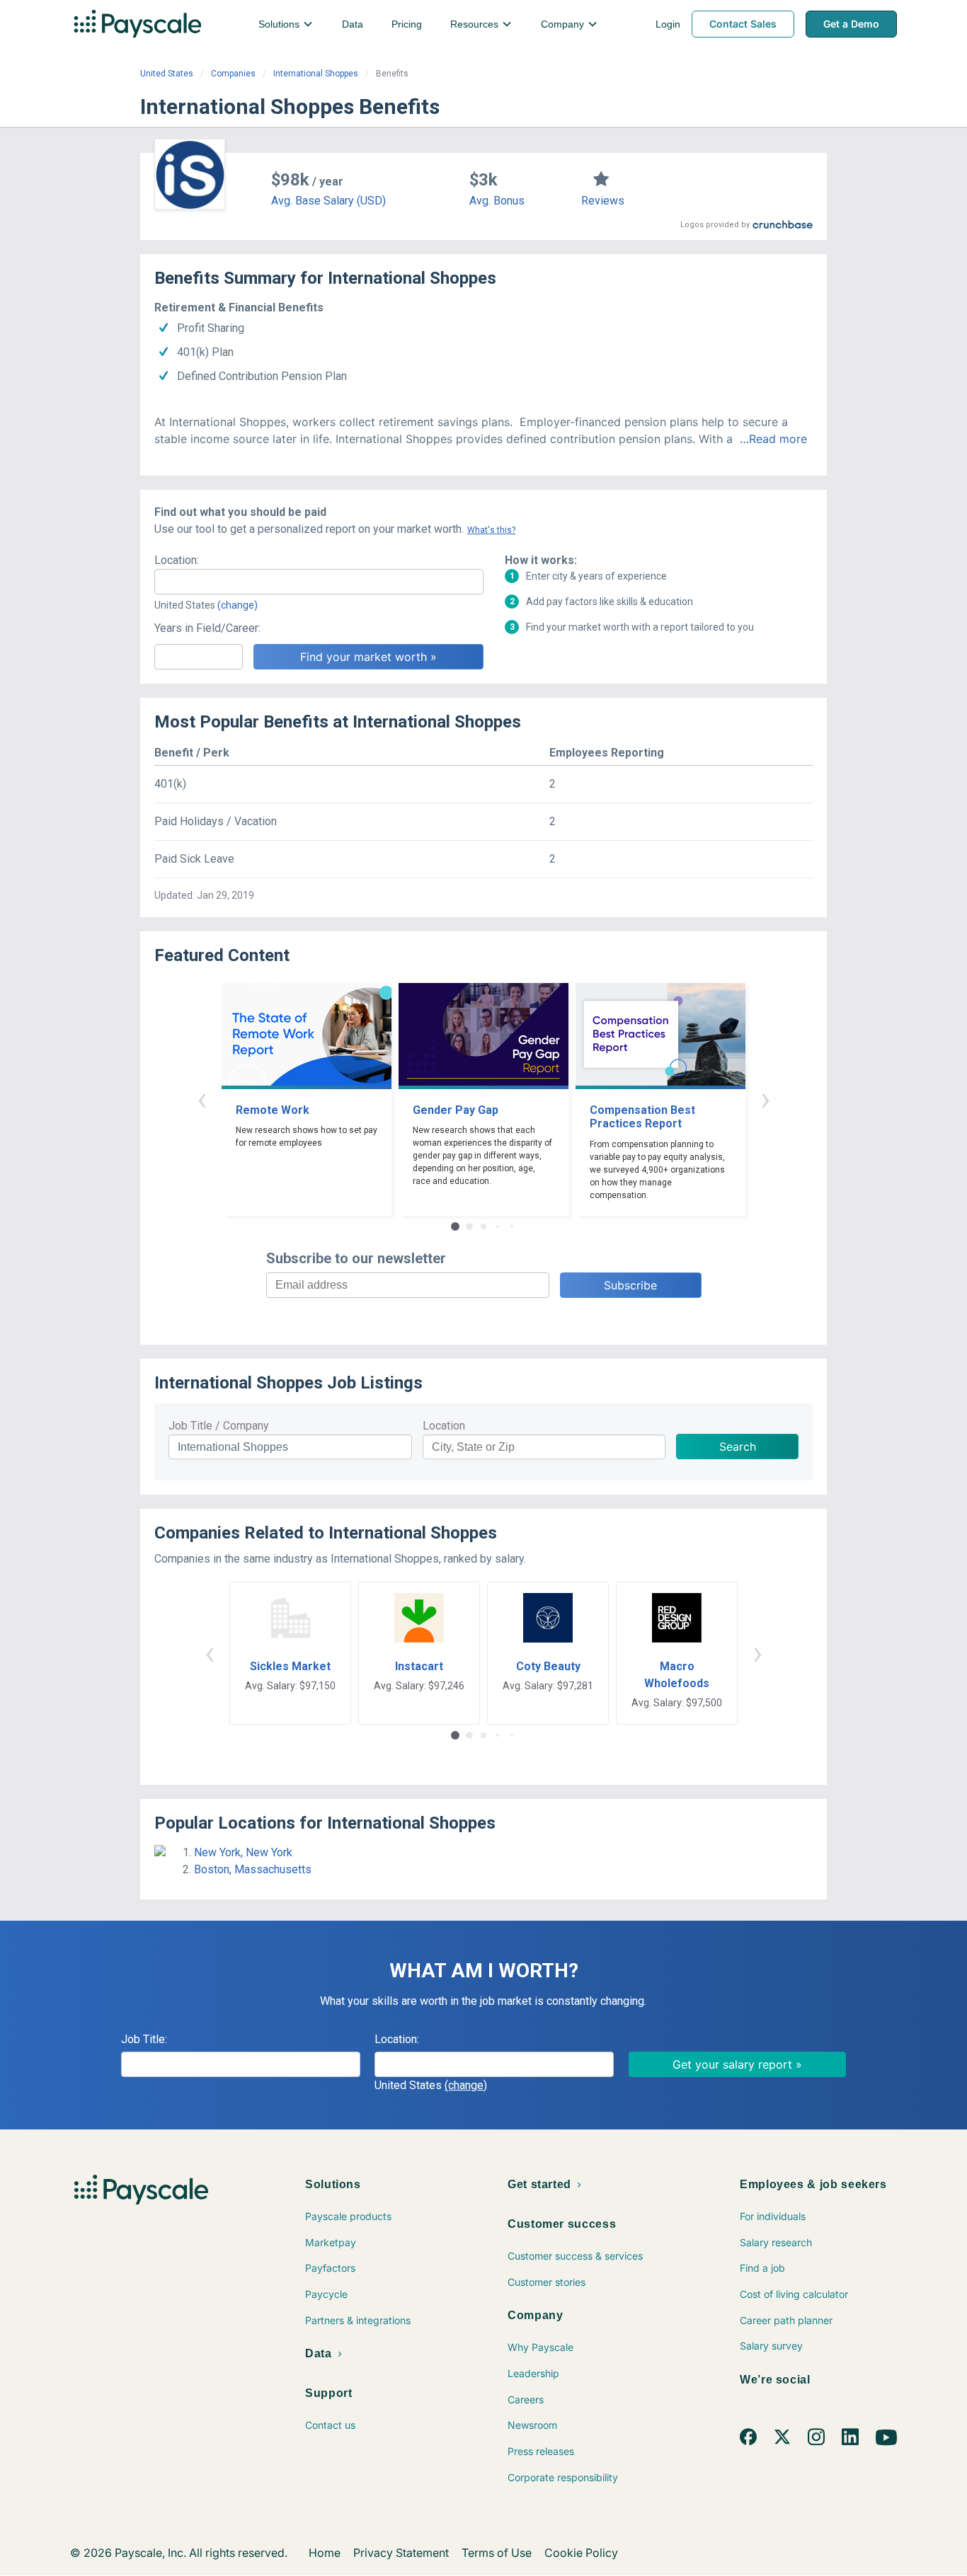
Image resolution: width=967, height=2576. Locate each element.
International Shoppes (316, 74)
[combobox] (319, 582)
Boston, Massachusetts (253, 1869)
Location (444, 1426)
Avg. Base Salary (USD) (328, 201)
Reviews (603, 201)
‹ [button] (202, 1099)
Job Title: (144, 2039)
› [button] (765, 1099)
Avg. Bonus (497, 201)
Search (738, 1447)
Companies (233, 74)
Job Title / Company (219, 1426)
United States (167, 74)
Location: (177, 560)
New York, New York (243, 1852)
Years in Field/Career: (207, 628)
